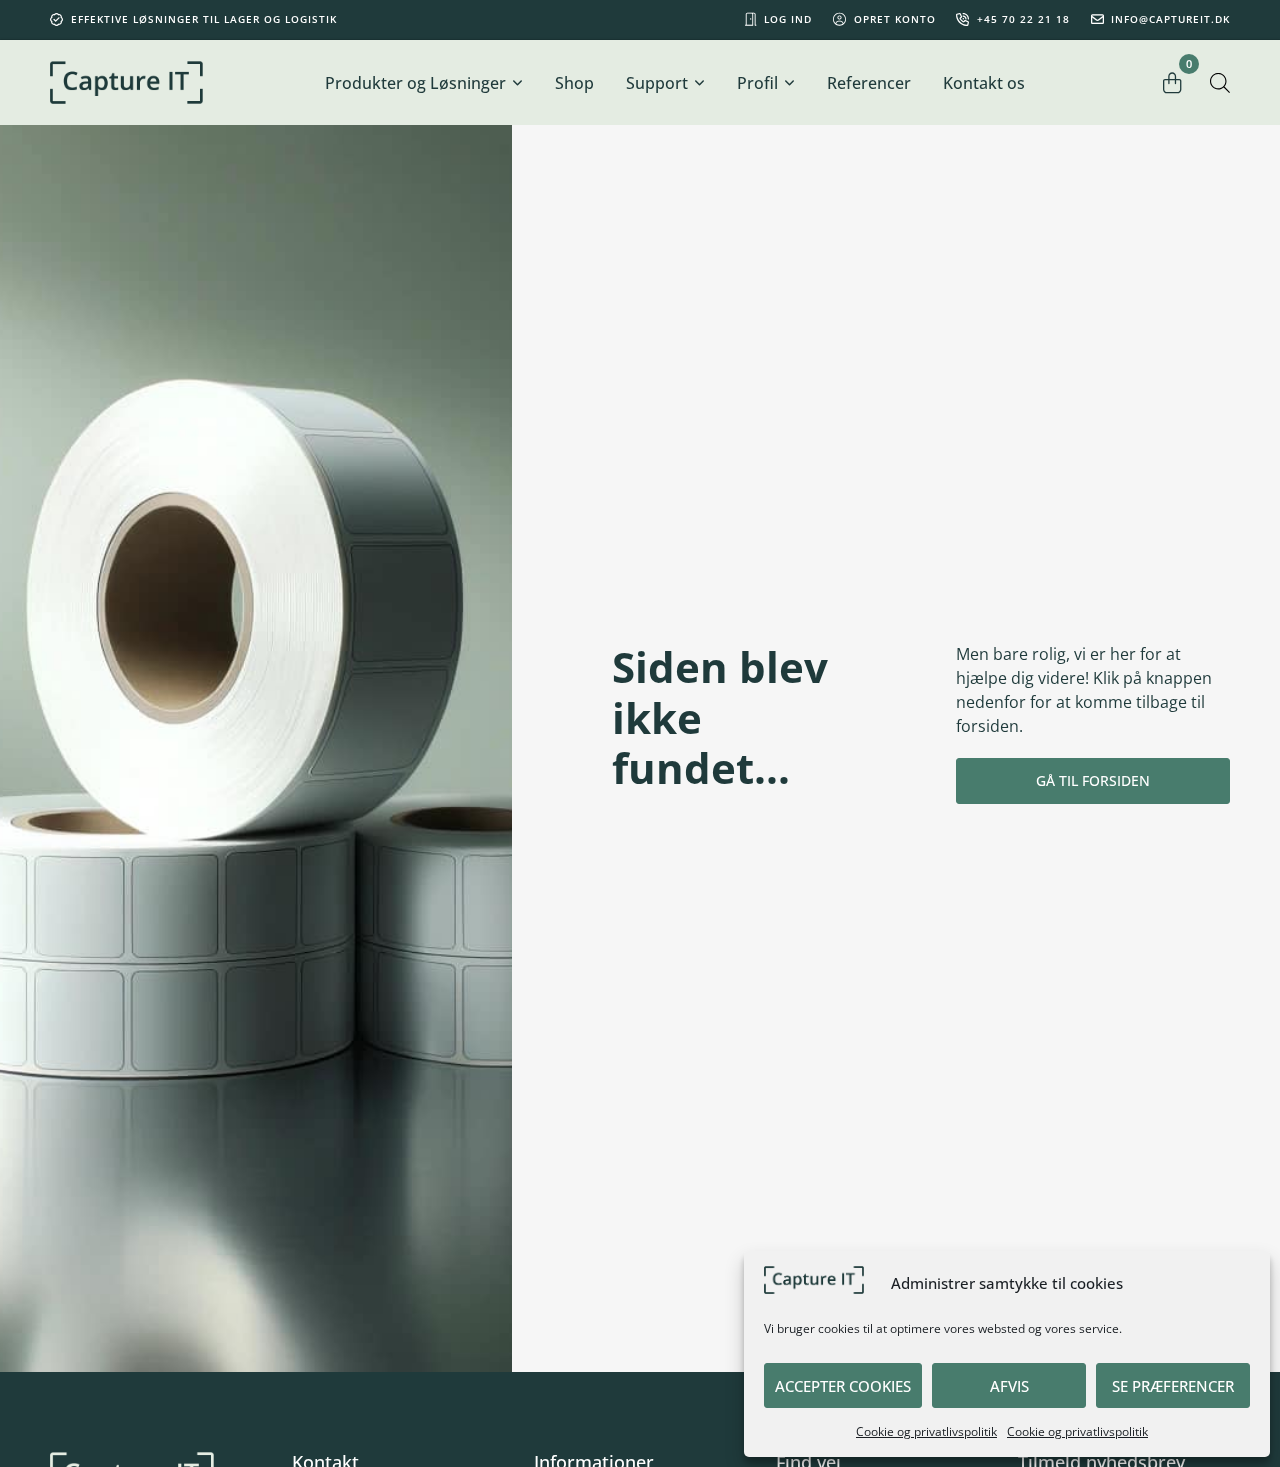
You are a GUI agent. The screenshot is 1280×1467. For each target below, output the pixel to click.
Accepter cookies (843, 1386)
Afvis (1009, 1386)
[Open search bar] (1220, 82)
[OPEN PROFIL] (789, 83)
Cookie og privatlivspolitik (926, 1431)
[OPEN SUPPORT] (699, 83)
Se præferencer (1173, 1386)
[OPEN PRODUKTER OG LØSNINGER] (517, 83)
